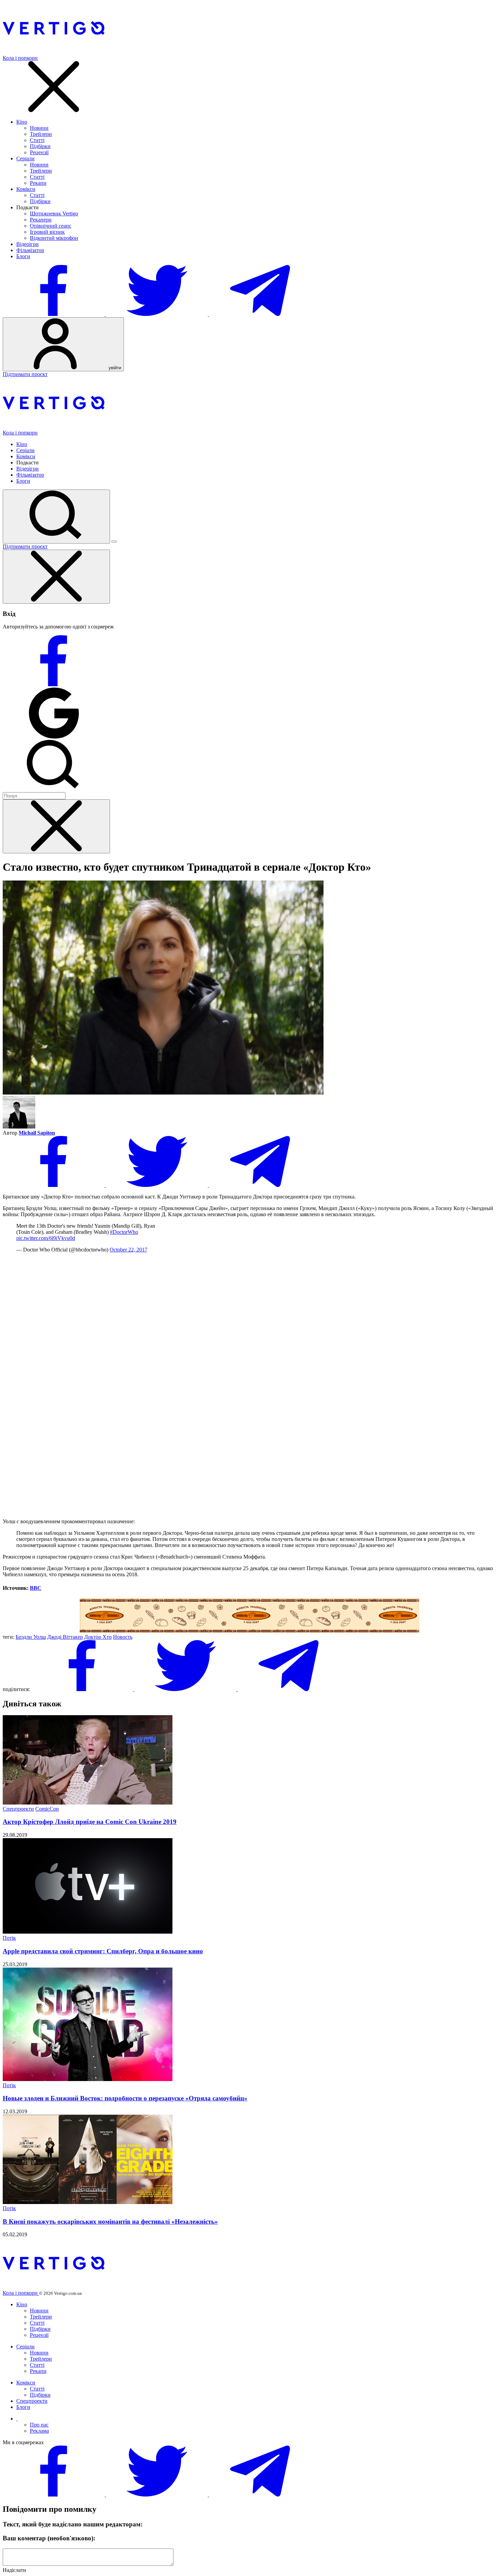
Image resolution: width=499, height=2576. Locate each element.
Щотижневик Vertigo (54, 214)
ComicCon (47, 1809)
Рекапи (38, 183)
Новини (39, 128)
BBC (36, 1588)
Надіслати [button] (14, 2570)
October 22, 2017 (128, 1250)
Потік (9, 1938)
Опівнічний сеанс (51, 226)
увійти (114, 368)
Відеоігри (27, 244)
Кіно (22, 122)
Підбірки (40, 146)
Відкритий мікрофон (54, 238)
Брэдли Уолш (31, 1637)
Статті (37, 140)
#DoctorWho (124, 1232)
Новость (123, 1637)
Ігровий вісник (47, 232)
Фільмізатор (30, 250)
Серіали (25, 158)
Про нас (39, 2425)
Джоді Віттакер (65, 1637)
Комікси (26, 189)
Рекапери (41, 220)
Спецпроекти (18, 1809)
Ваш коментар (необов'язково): (49, 2538)
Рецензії (39, 152)
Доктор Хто (98, 1637)
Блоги (23, 256)
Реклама (39, 2431)
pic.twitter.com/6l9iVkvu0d (46, 1238)
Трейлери (41, 134)
